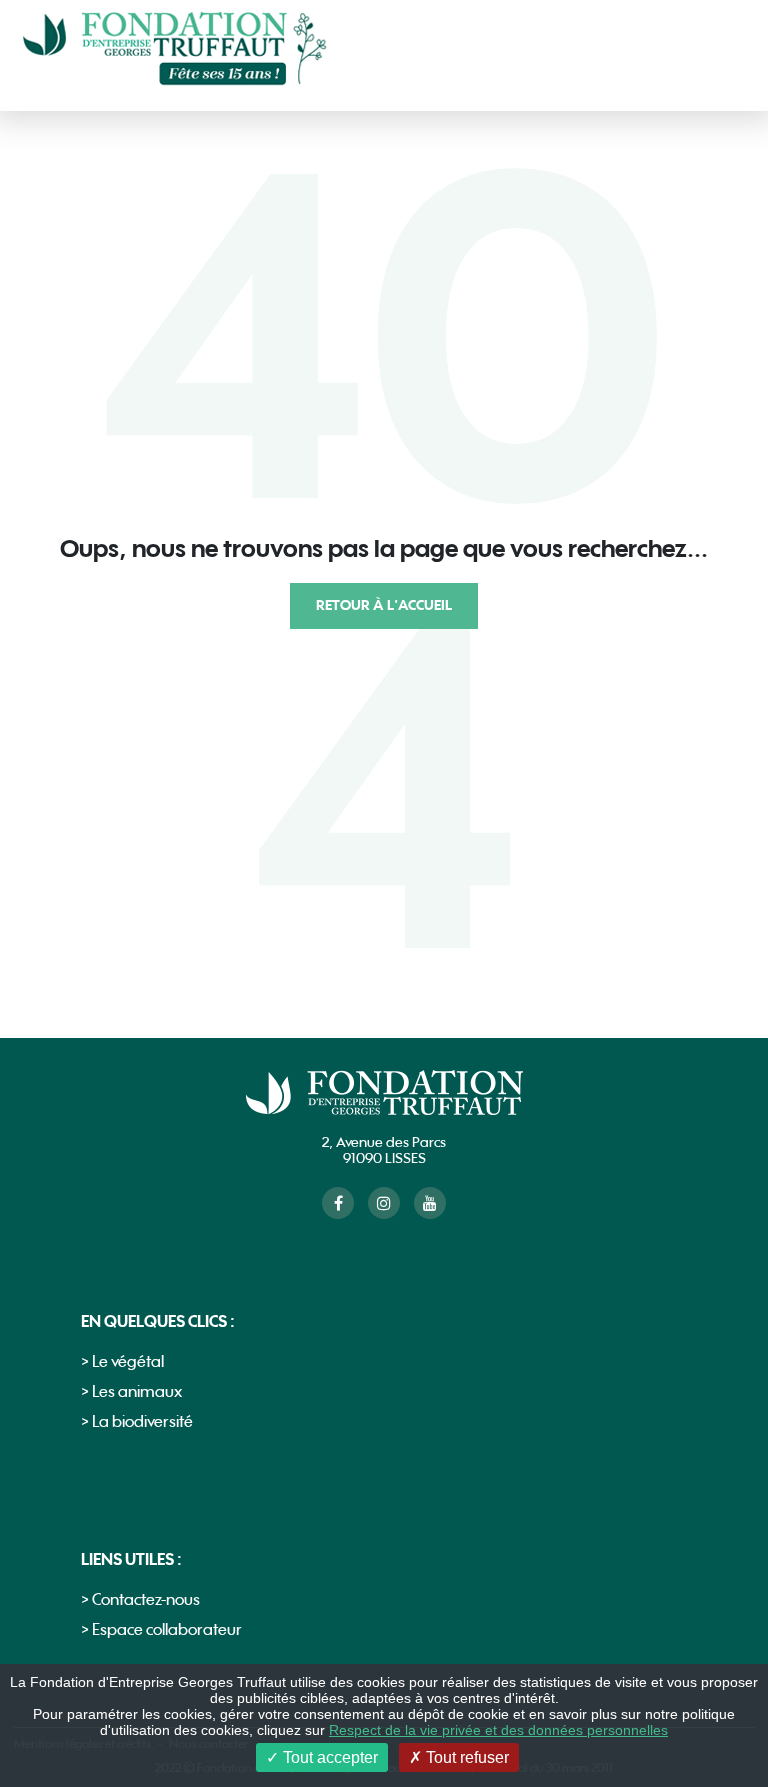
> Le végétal (122, 1362)
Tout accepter (328, 1757)
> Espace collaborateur (161, 1630)
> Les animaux (131, 1392)
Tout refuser (465, 1757)
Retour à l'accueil (384, 605)
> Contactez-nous (140, 1600)
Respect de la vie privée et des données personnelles (498, 1730)
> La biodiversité (137, 1422)
